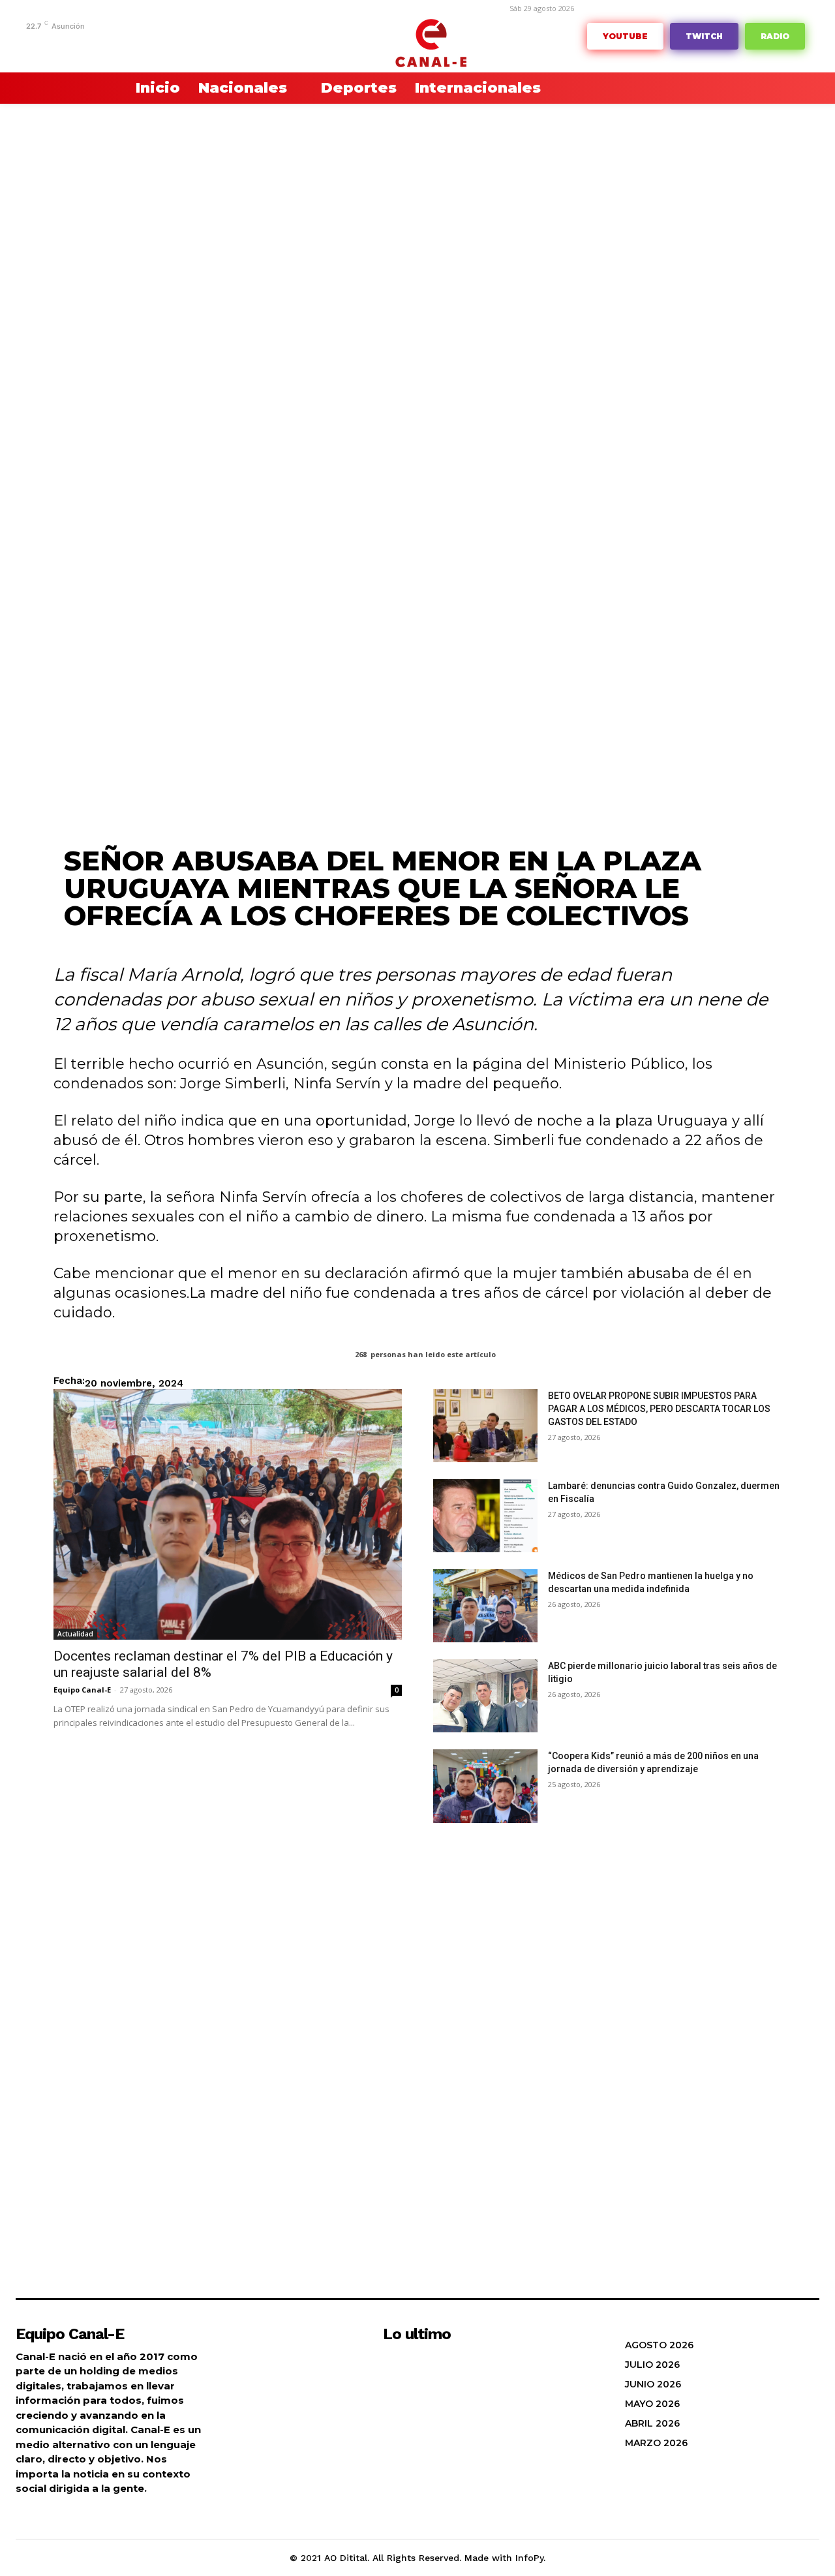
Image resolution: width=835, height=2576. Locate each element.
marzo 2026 (656, 2443)
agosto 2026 (659, 2345)
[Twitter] (162, 44)
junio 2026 (653, 2384)
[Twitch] (143, 44)
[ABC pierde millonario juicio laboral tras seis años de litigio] (485, 1696)
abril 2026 (652, 2423)
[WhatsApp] (182, 44)
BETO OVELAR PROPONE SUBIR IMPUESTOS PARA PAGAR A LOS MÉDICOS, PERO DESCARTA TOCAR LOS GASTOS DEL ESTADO (659, 1409)
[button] (85, 88)
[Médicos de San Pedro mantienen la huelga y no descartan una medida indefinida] (485, 1606)
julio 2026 (652, 2365)
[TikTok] (122, 44)
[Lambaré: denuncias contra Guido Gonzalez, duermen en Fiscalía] (485, 1516)
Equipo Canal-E (82, 1690)
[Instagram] (82, 44)
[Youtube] (203, 44)
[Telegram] (102, 44)
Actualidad (75, 1634)
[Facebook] (62, 44)
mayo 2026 (652, 2404)
